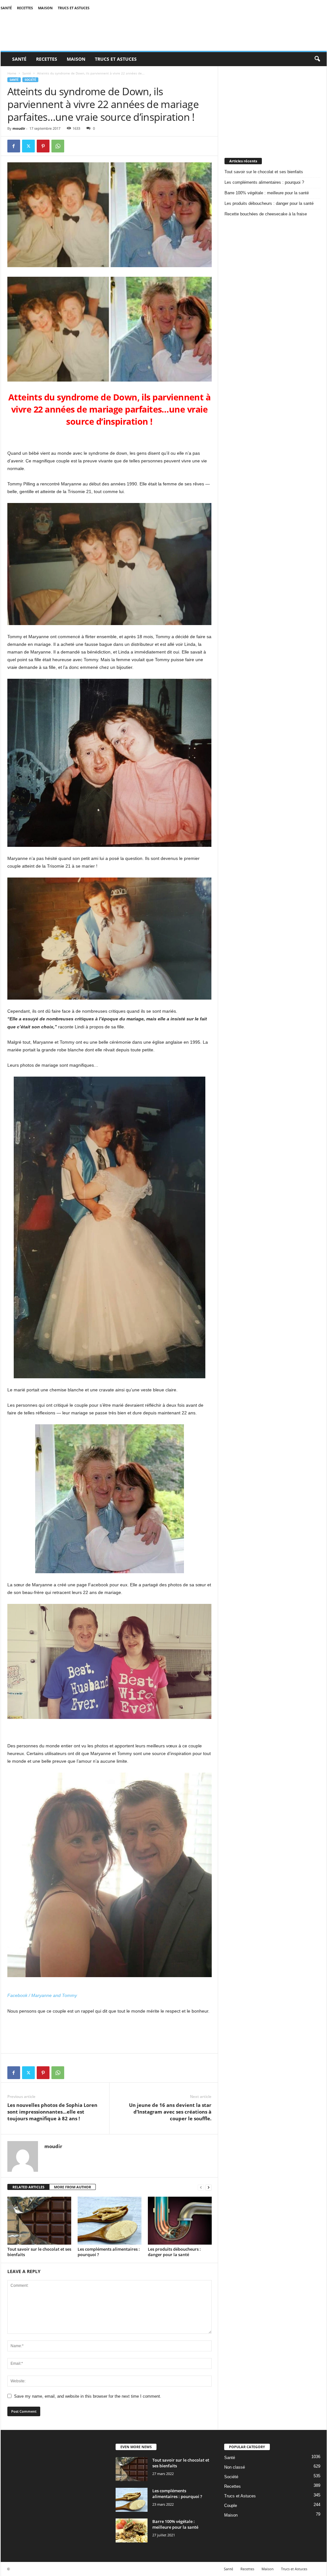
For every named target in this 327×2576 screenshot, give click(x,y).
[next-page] (209, 2187)
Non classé (235, 2467)
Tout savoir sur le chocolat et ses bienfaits (39, 2252)
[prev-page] (201, 2187)
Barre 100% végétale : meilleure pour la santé (267, 193)
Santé (6, 8)
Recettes (25, 8)
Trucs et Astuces (74, 8)
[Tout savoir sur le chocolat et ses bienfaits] (39, 2221)
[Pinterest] (43, 146)
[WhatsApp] (58, 146)
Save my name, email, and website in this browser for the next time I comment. (88, 2396)
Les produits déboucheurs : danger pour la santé (174, 2252)
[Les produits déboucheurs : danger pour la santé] (180, 2221)
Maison (45, 8)
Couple (231, 2506)
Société (30, 80)
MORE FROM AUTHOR (72, 2187)
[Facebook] (14, 146)
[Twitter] (28, 146)
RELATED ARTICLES (28, 2187)
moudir (19, 128)
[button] (317, 59)
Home (12, 73)
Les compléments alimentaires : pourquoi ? (109, 2252)
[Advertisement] (272, 106)
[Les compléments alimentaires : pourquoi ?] (110, 2221)
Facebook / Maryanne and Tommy (42, 1995)
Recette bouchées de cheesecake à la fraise (266, 214)
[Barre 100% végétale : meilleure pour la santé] (132, 2530)
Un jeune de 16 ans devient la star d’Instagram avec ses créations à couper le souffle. (170, 2112)
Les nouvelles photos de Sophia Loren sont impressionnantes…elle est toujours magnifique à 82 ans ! (52, 2112)
